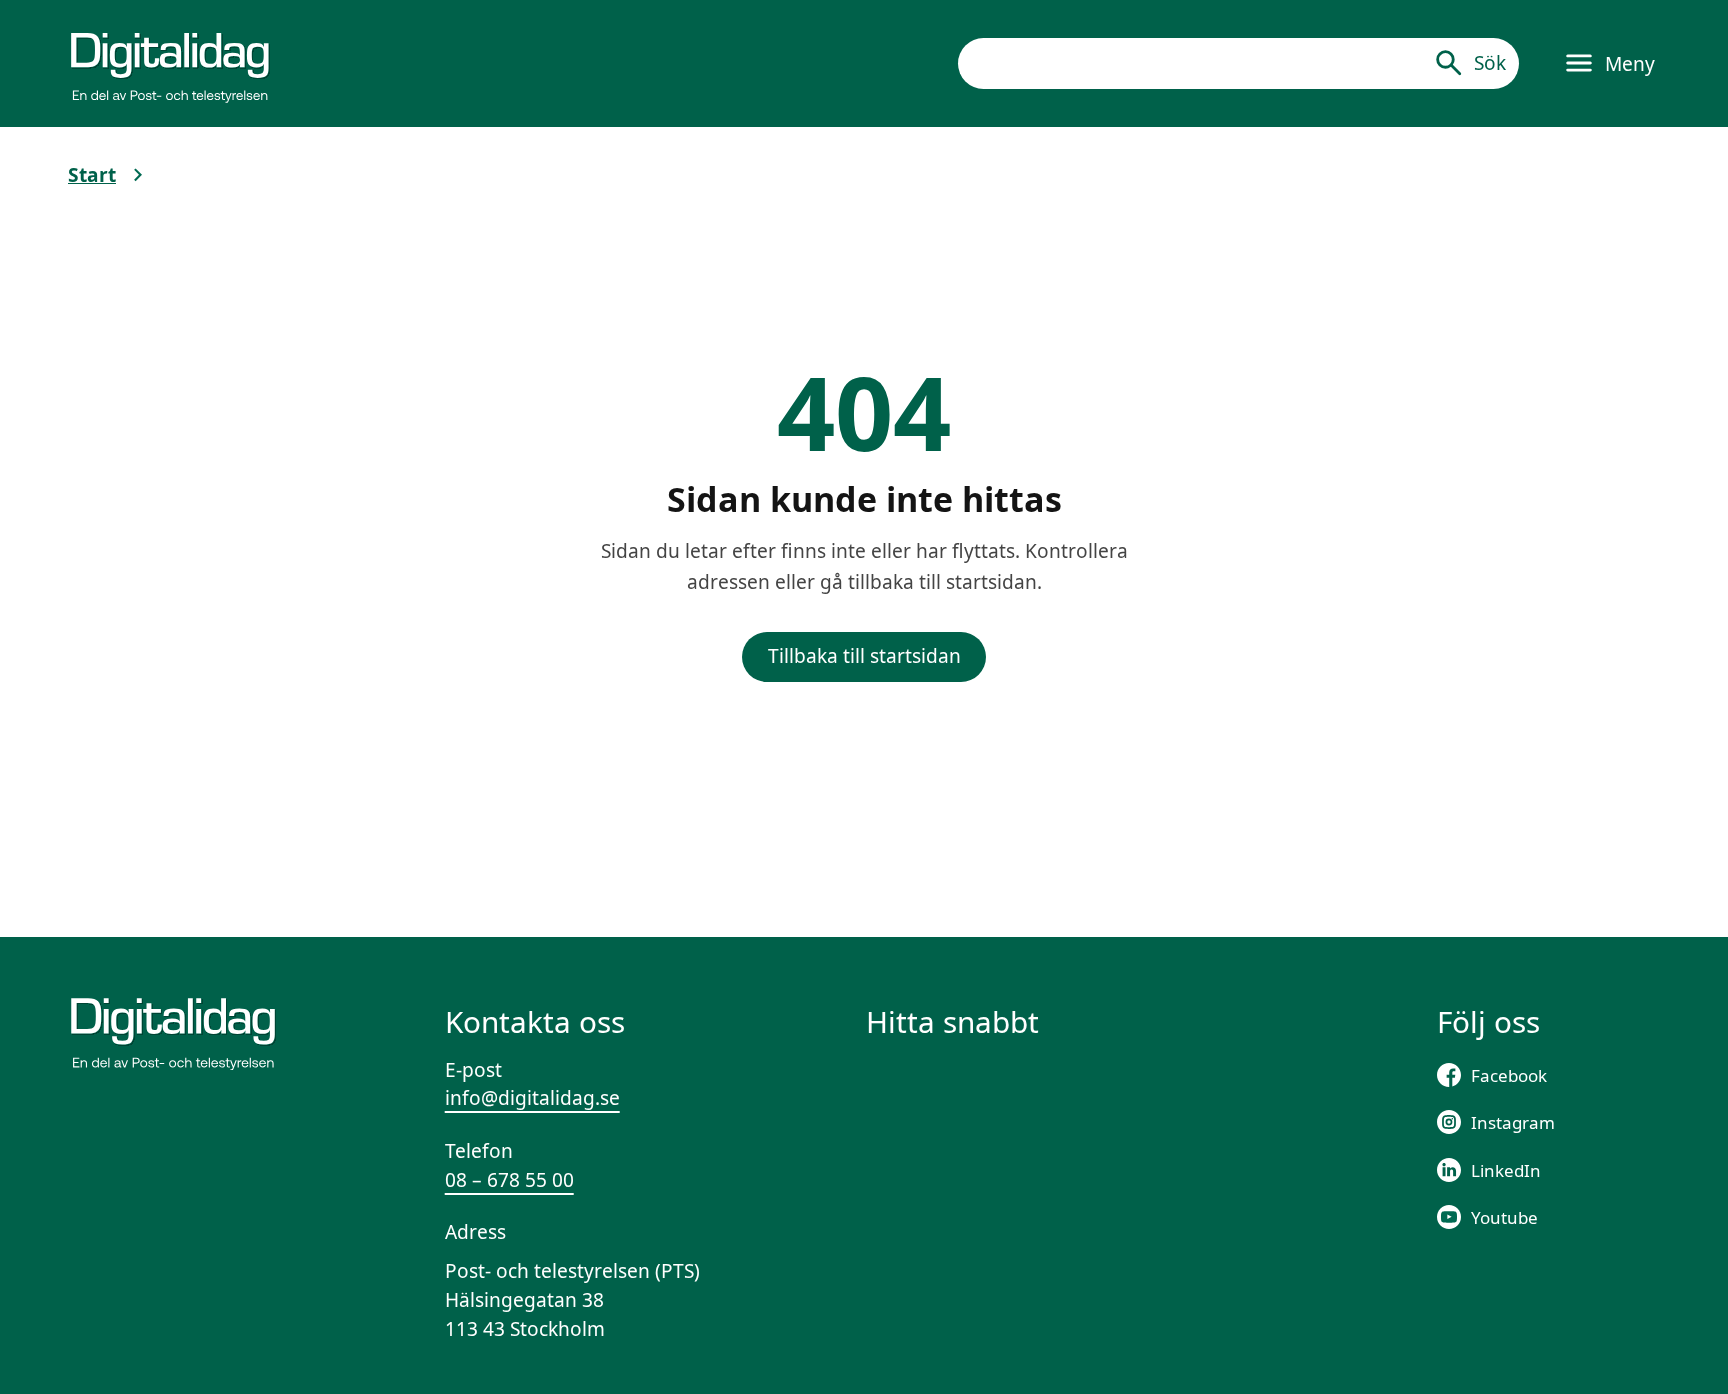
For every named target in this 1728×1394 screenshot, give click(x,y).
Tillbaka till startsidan (864, 656)
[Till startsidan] (170, 63)
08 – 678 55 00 (509, 1180)
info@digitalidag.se (532, 1098)
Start (92, 175)
